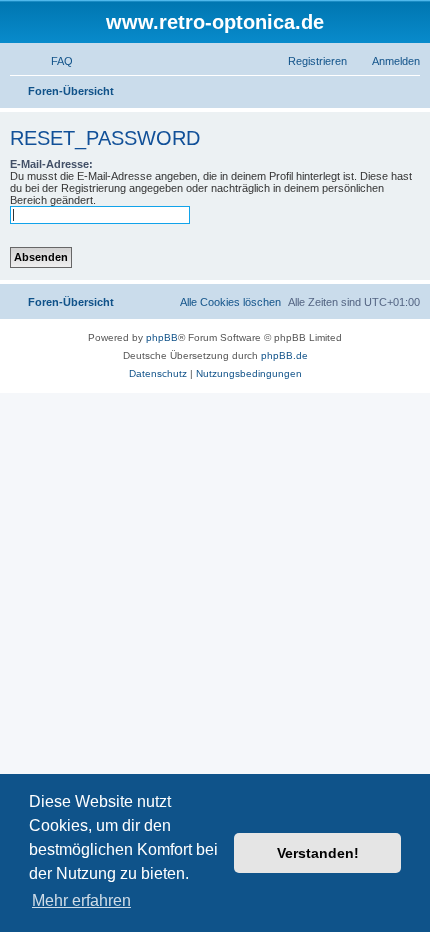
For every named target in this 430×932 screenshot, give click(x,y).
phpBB (162, 337)
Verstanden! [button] (318, 853)
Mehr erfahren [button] (81, 900)
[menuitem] (53, 61)
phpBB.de (284, 355)
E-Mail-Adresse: (51, 164)
